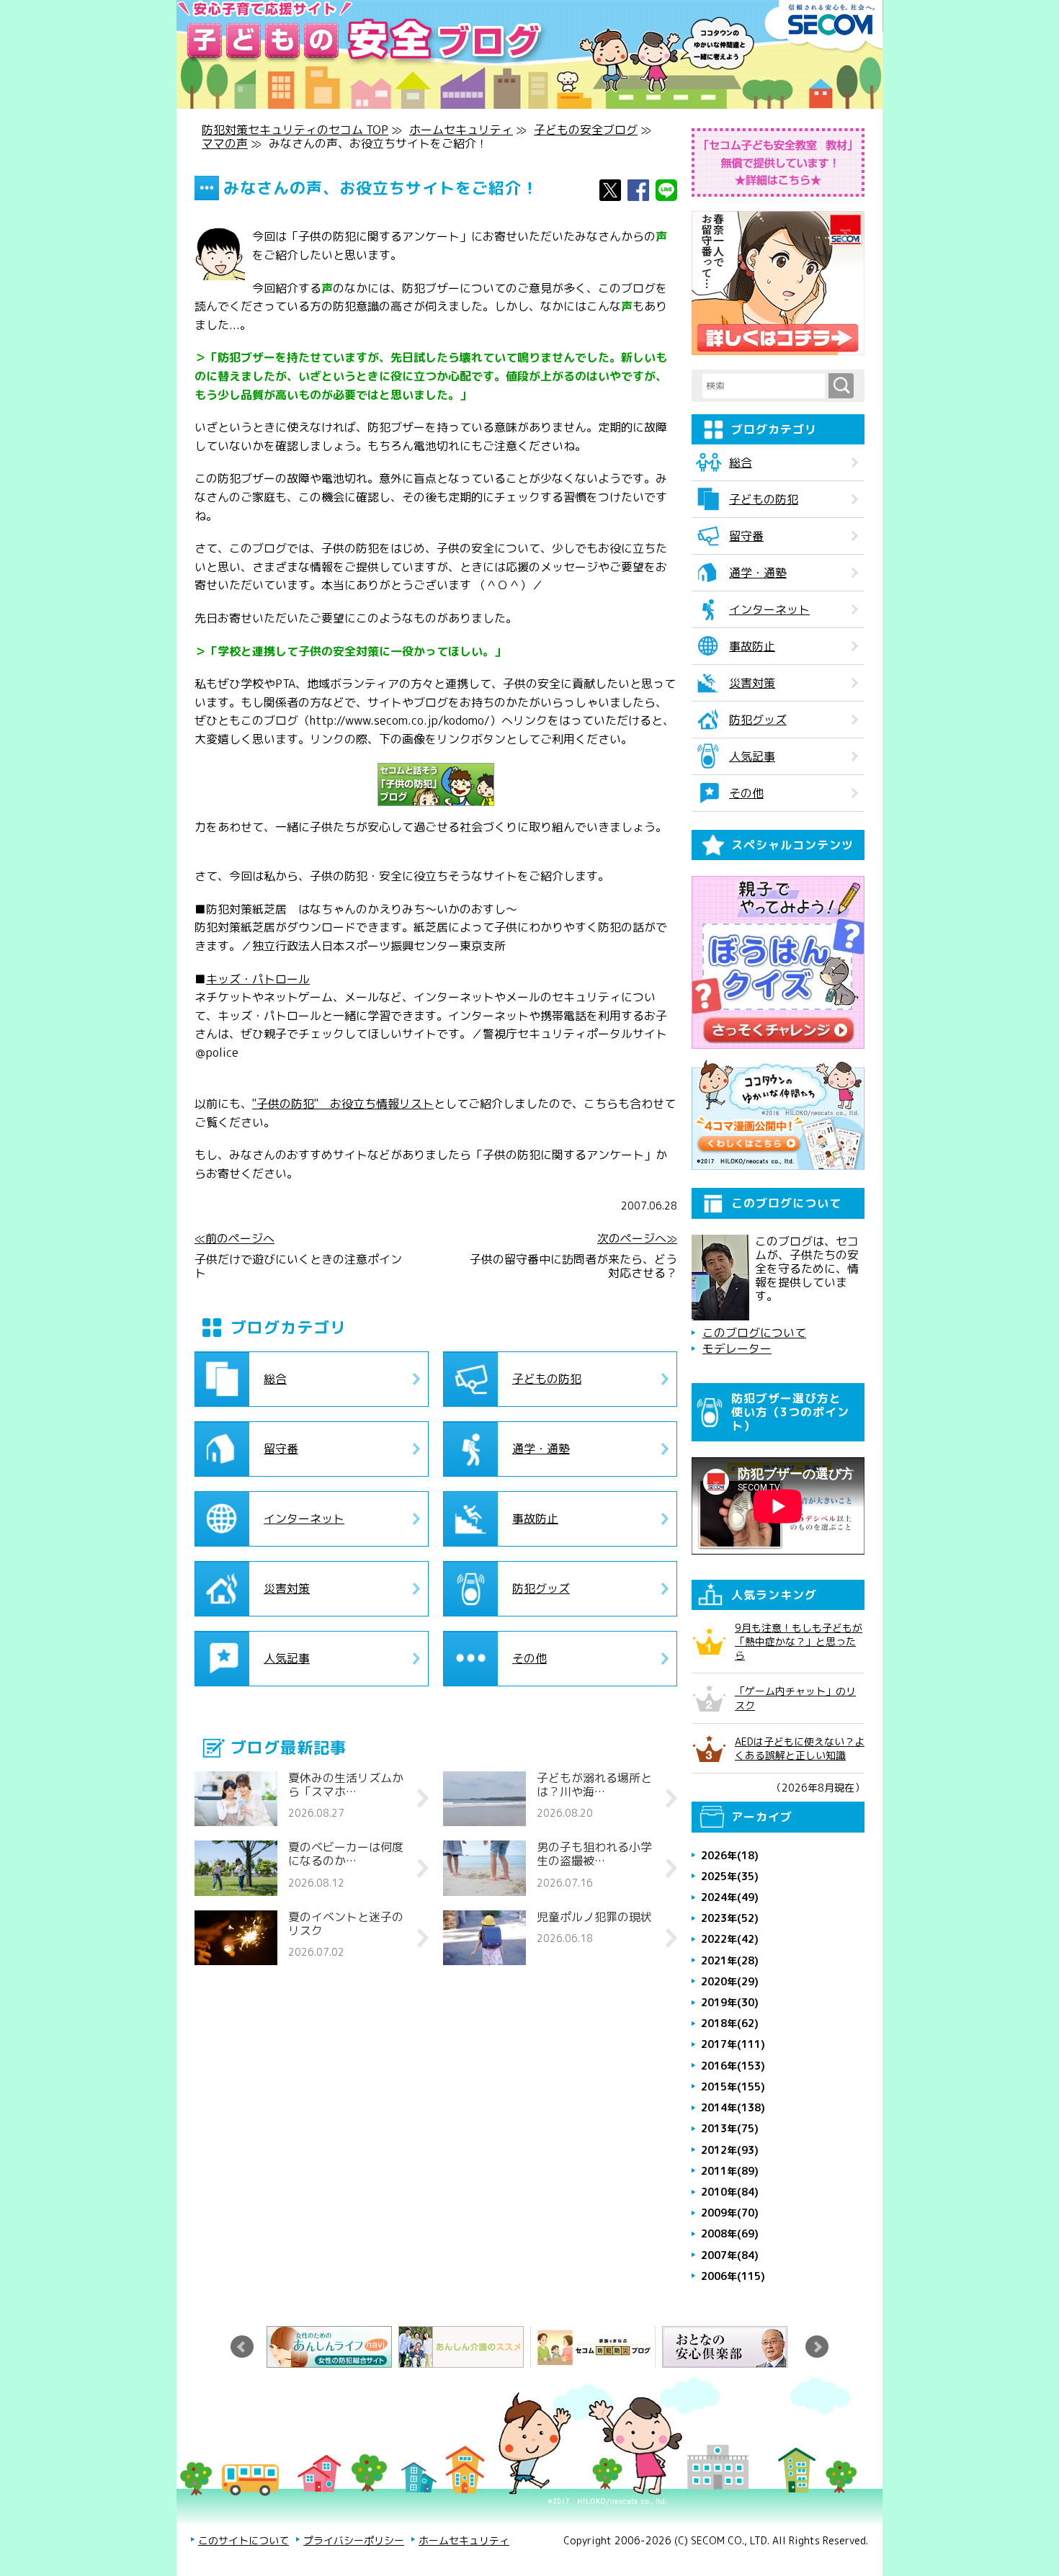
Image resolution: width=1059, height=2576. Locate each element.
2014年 (733, 2107)
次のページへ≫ (637, 1239)
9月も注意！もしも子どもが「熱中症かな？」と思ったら (799, 1641)
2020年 (730, 1981)
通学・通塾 (541, 1449)
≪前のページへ (234, 1239)
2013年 (730, 2128)
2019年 (730, 2002)
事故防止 (535, 1519)
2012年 (730, 2150)
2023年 (730, 1918)
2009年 (730, 2213)
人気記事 (287, 1658)
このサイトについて (243, 2540)
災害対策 (287, 1588)
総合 (275, 1379)
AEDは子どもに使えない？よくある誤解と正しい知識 (800, 1748)
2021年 (730, 1960)
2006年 (733, 2276)
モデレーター (737, 1349)
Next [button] (817, 2347)
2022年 (730, 1939)
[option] (332, 2347)
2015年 (733, 2087)
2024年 (730, 1897)
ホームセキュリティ (461, 130)
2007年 (730, 2255)
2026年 (730, 1855)
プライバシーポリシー (354, 2540)
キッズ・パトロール (258, 979)
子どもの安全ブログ (586, 130)
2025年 (730, 1876)
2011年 (730, 2171)
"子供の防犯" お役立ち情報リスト (343, 1104)
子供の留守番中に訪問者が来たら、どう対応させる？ (573, 1266)
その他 (529, 1658)
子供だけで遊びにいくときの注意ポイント (298, 1266)
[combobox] (765, 386)
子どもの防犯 (547, 1379)
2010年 (730, 2192)
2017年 (733, 2044)
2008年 (730, 2233)
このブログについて (754, 1333)
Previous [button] (242, 2347)
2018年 (730, 2023)
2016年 (733, 2066)
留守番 (281, 1449)
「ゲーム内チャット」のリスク (795, 1698)
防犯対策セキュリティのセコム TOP (295, 130)
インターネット (304, 1519)
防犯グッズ (541, 1588)
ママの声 (225, 143)
